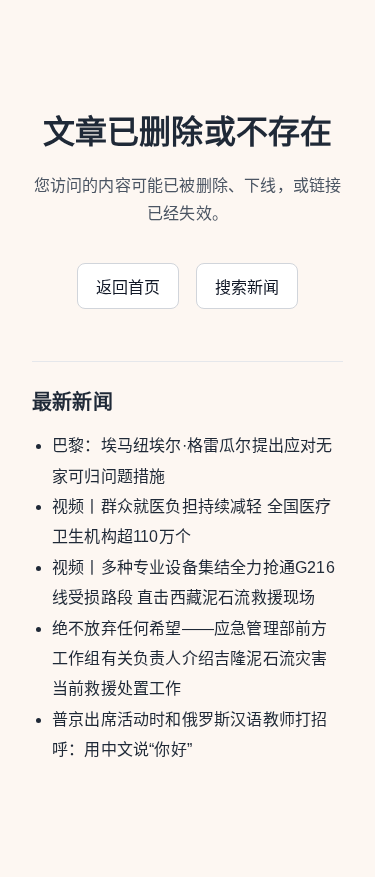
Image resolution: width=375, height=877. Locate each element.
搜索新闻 (247, 287)
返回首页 (128, 287)
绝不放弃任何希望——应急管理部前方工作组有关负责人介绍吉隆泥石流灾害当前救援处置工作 (189, 659)
